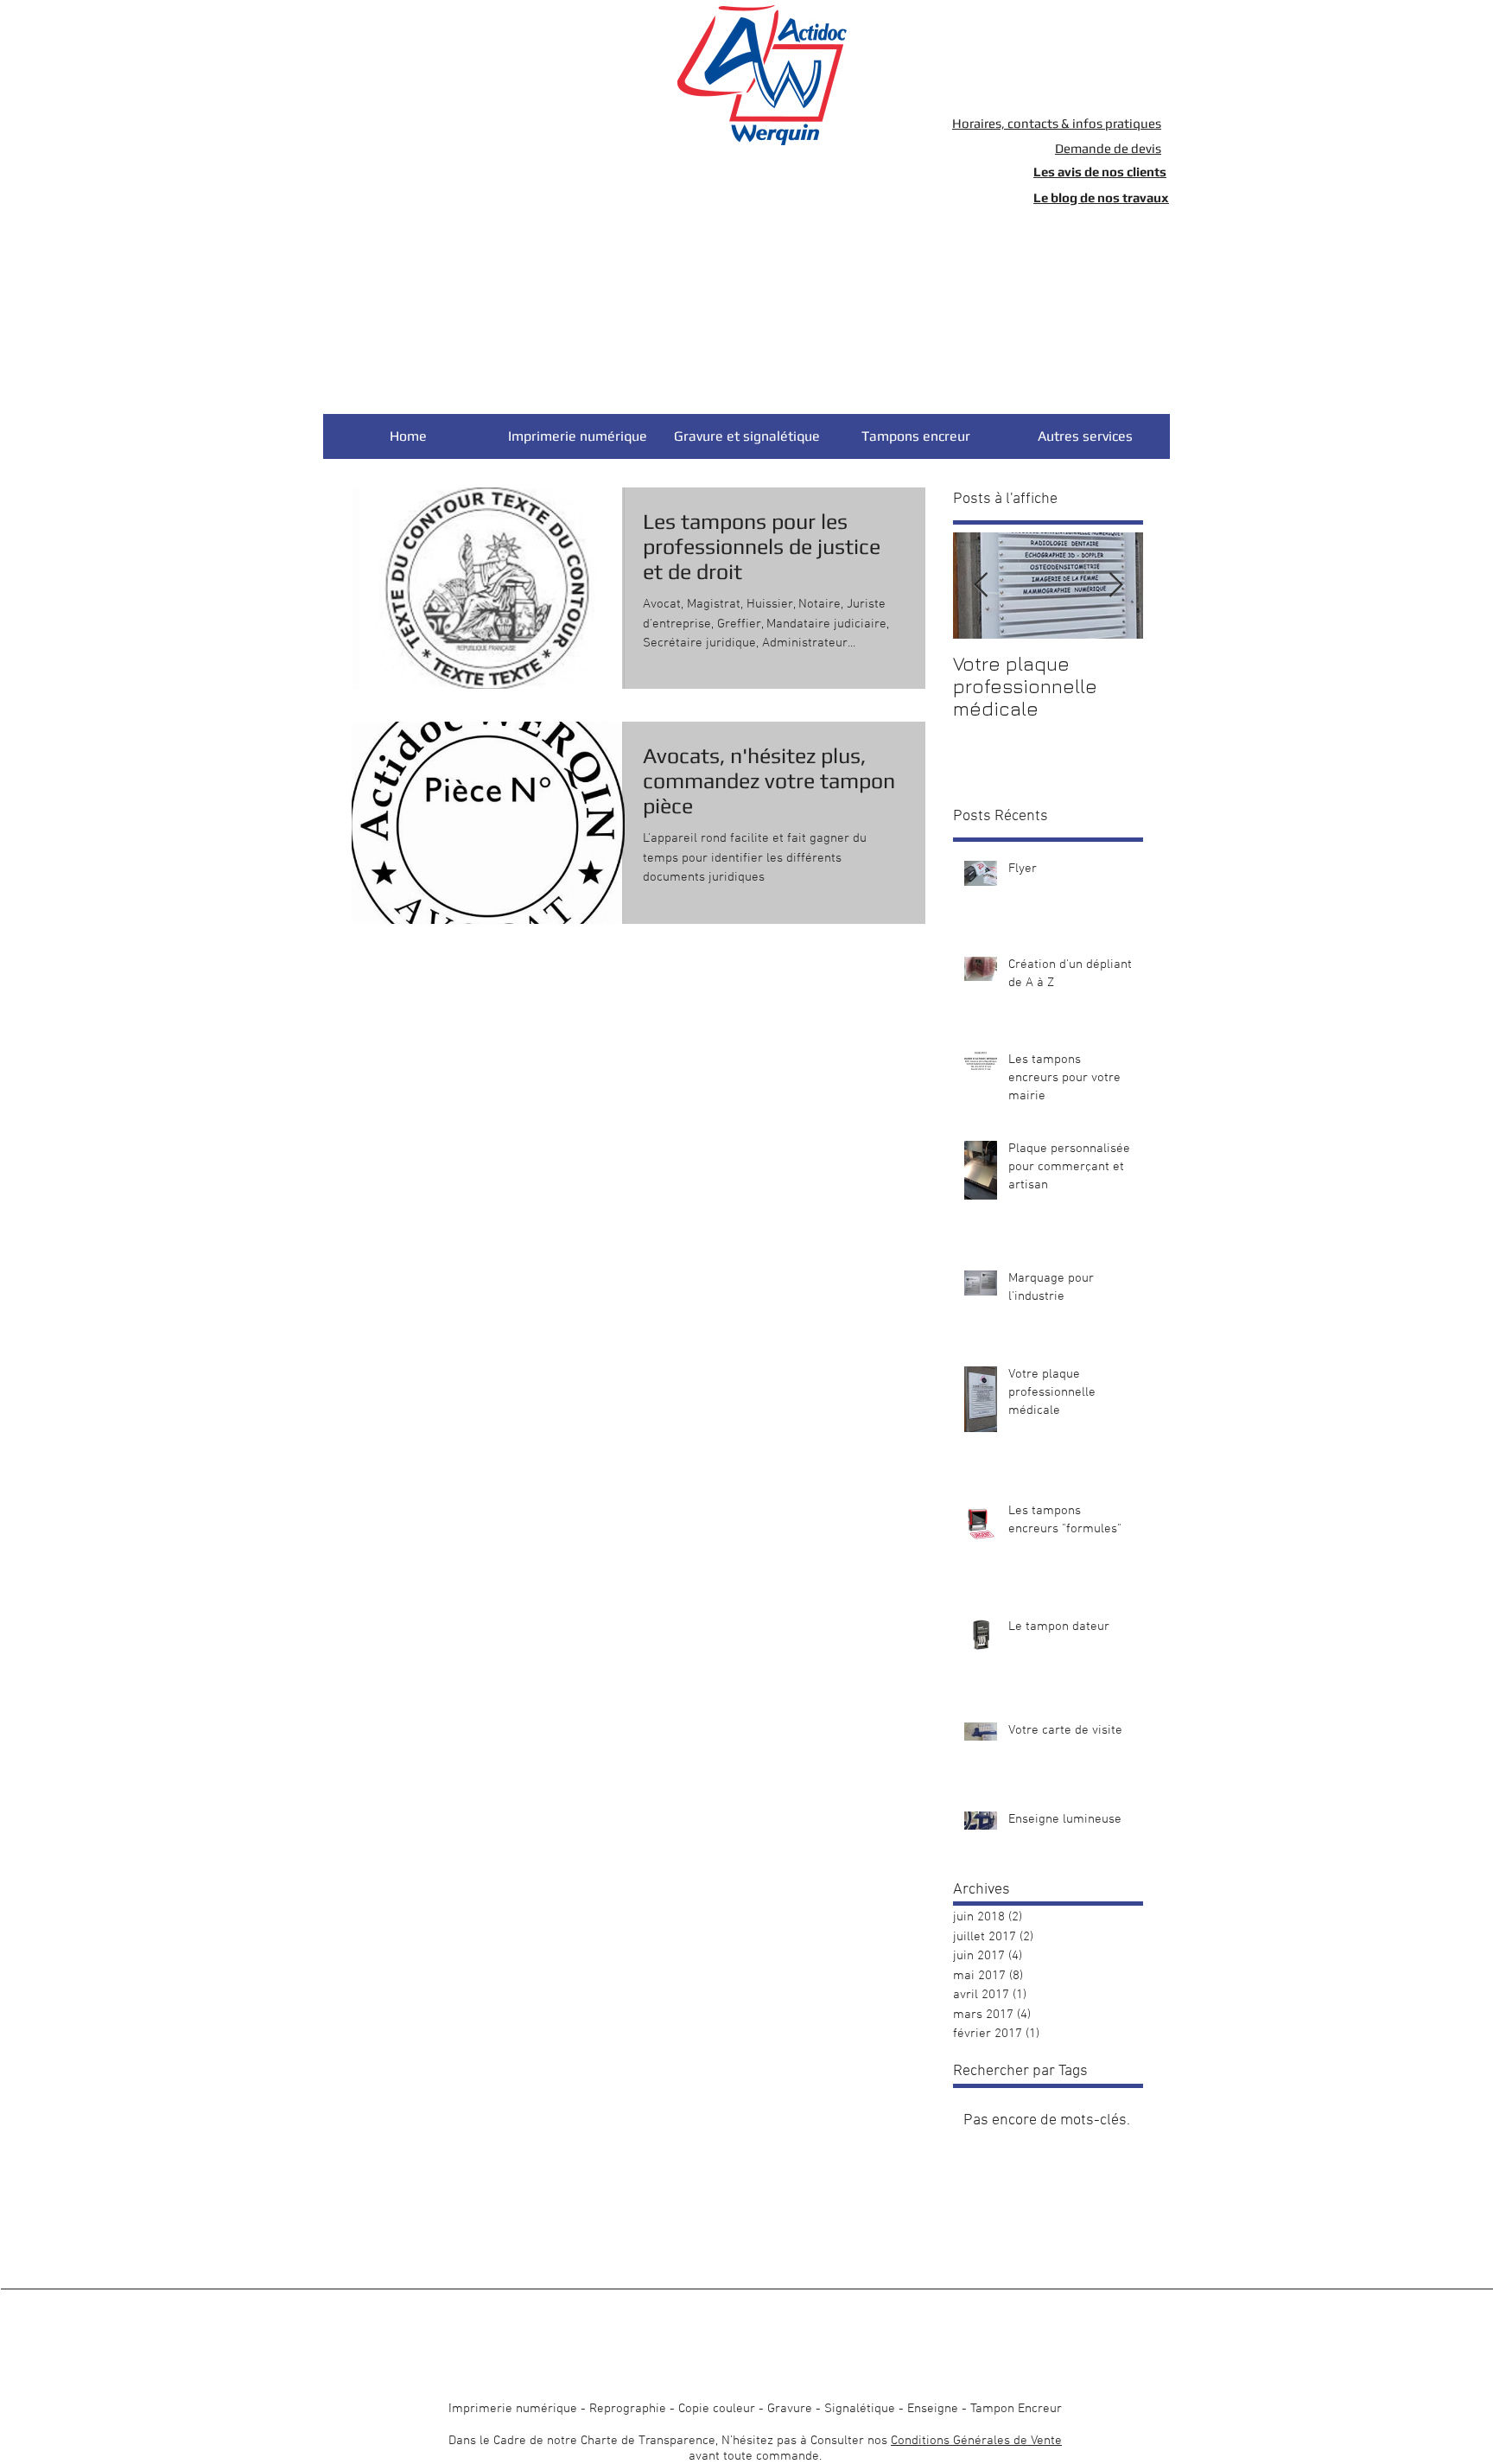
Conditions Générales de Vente (976, 2441)
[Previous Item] (981, 586)
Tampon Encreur (1016, 2409)
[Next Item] (1115, 586)
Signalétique (860, 2409)
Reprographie (628, 2409)
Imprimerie (480, 2409)
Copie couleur (717, 2409)
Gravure (790, 2409)
